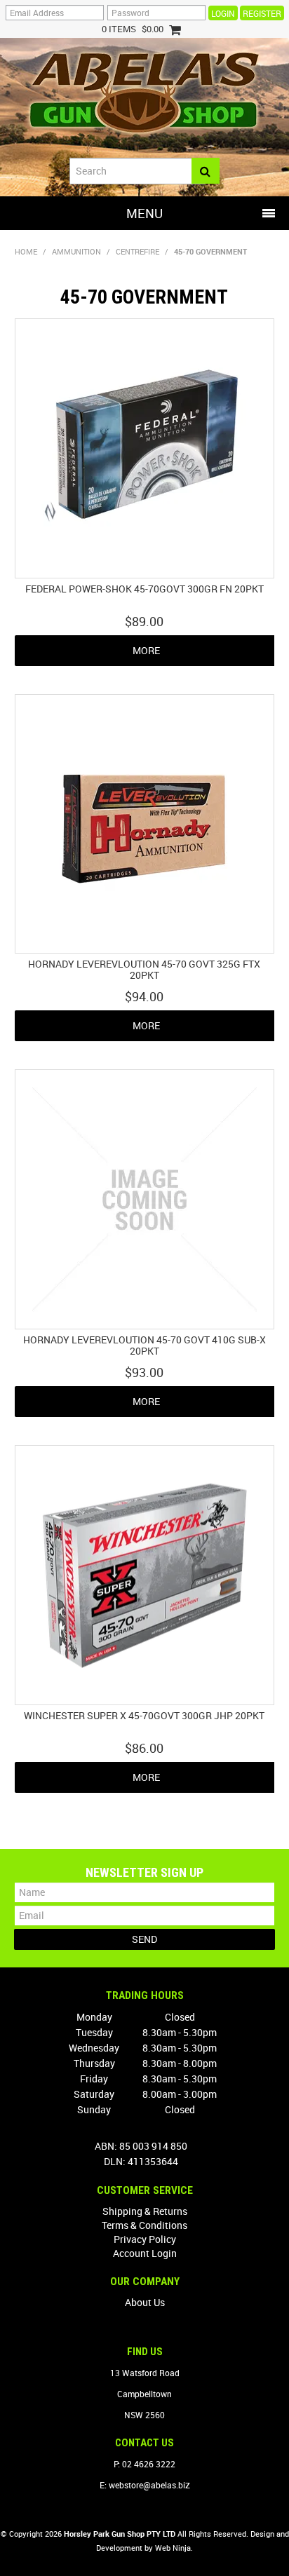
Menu (144, 213)
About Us (145, 2302)
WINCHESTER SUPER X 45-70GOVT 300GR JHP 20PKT (144, 1715)
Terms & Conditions (144, 2225)
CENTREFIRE (137, 251)
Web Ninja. (174, 2548)
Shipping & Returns (145, 2211)
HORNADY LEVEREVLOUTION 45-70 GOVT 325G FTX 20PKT (144, 969)
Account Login (145, 2253)
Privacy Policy (145, 2239)
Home (26, 251)
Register (262, 13)
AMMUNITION (76, 251)
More (146, 650)
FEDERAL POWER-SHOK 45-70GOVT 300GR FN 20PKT (144, 589)
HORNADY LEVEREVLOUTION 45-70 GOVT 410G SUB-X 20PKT (144, 1345)
